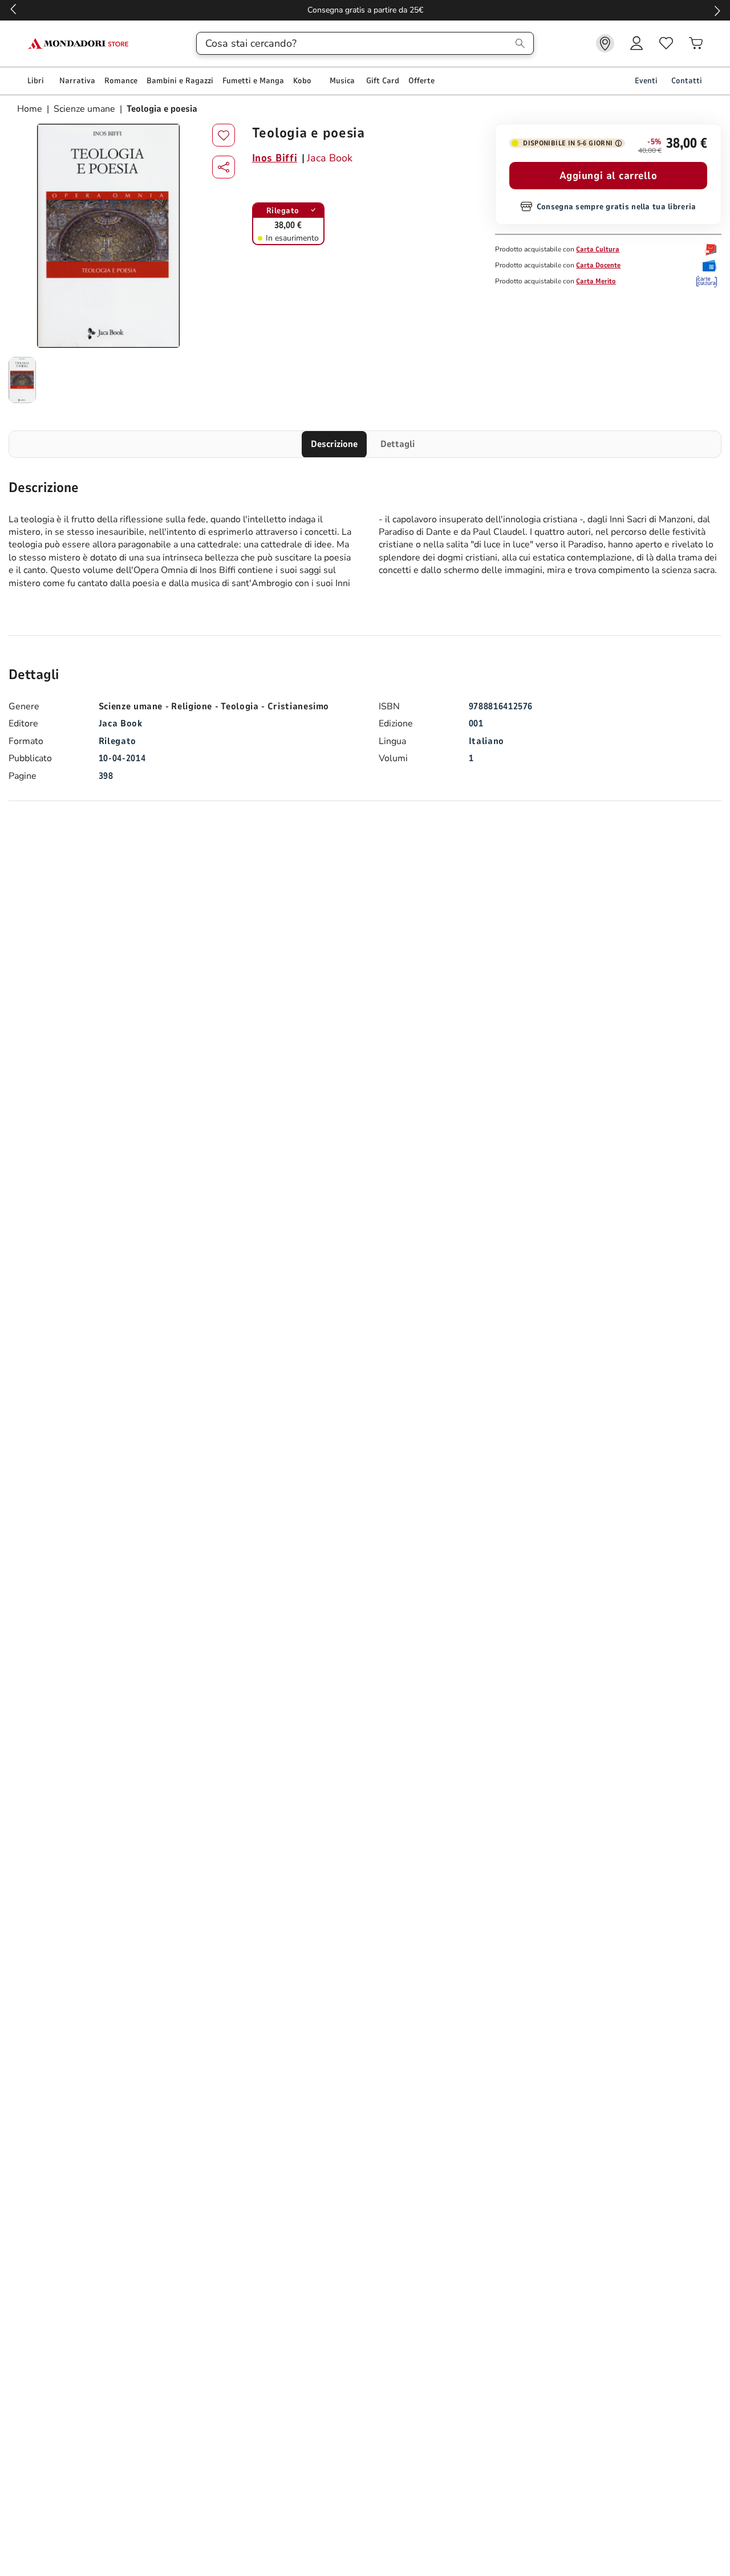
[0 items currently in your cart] (696, 43)
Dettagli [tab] (398, 444)
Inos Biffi (275, 158)
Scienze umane (84, 109)
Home (31, 109)
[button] (224, 167)
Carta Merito (596, 281)
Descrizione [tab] (334, 444)
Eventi (646, 81)
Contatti (687, 81)
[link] (605, 43)
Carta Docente (598, 265)
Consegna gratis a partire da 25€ (365, 10)
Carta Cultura (598, 249)
